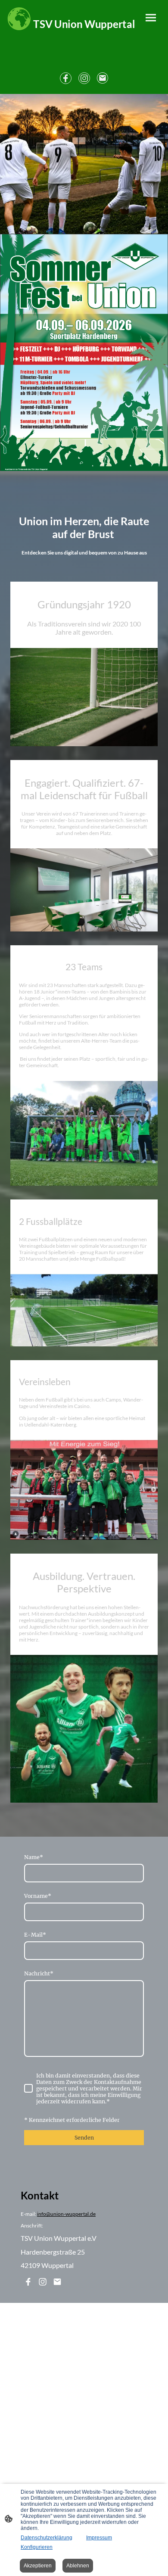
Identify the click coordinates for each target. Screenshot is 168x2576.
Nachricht (39, 1973)
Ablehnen (78, 2566)
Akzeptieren (38, 2566)
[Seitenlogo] (84, 37)
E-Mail (35, 1935)
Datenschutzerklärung (47, 2538)
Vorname (38, 1896)
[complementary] (19, 19)
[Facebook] (66, 78)
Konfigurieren (37, 2547)
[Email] (103, 78)
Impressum (99, 2538)
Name (34, 1857)
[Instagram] (84, 78)
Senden (84, 2138)
